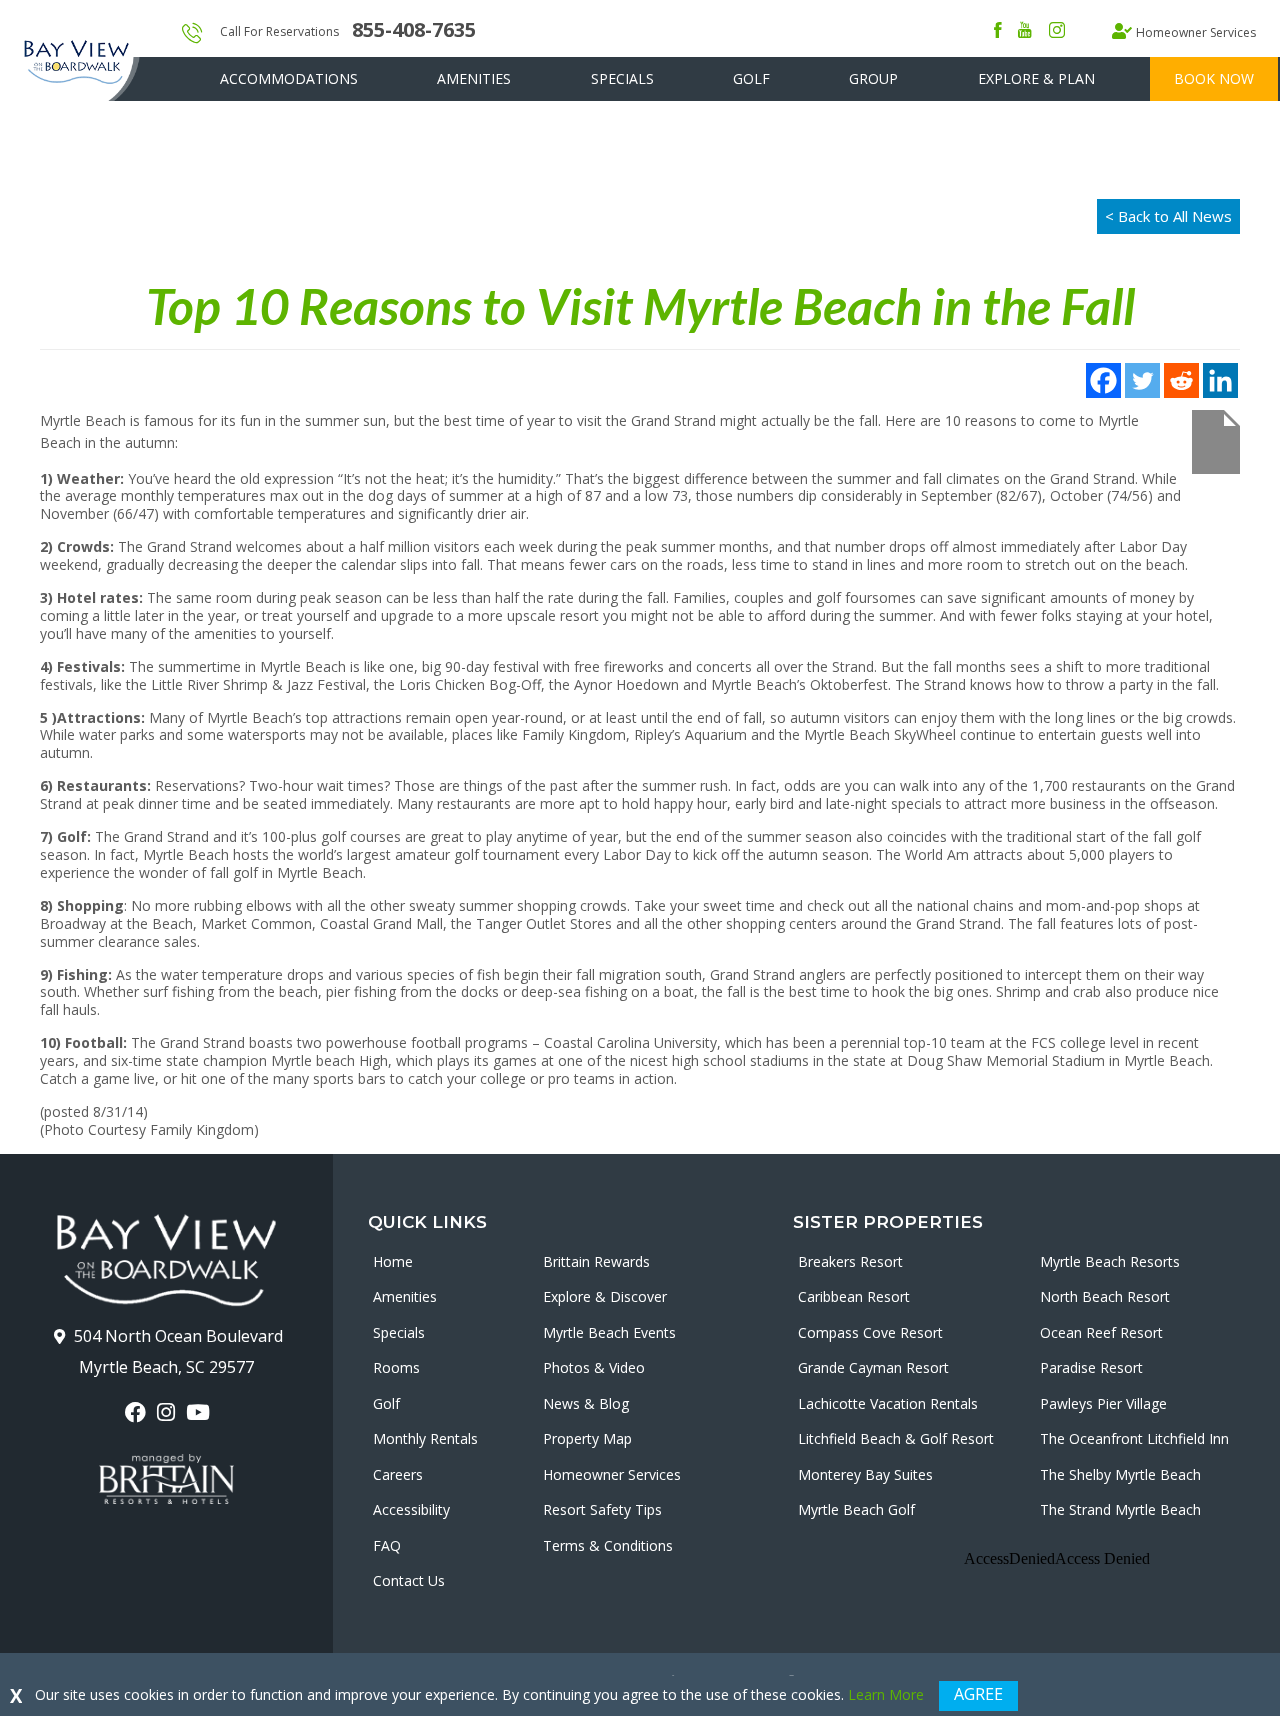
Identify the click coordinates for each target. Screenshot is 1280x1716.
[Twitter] (1142, 380)
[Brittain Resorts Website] (166, 1479)
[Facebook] (1103, 380)
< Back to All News (1168, 216)
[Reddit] (1181, 380)
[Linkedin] (1220, 380)
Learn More (886, 1694)
